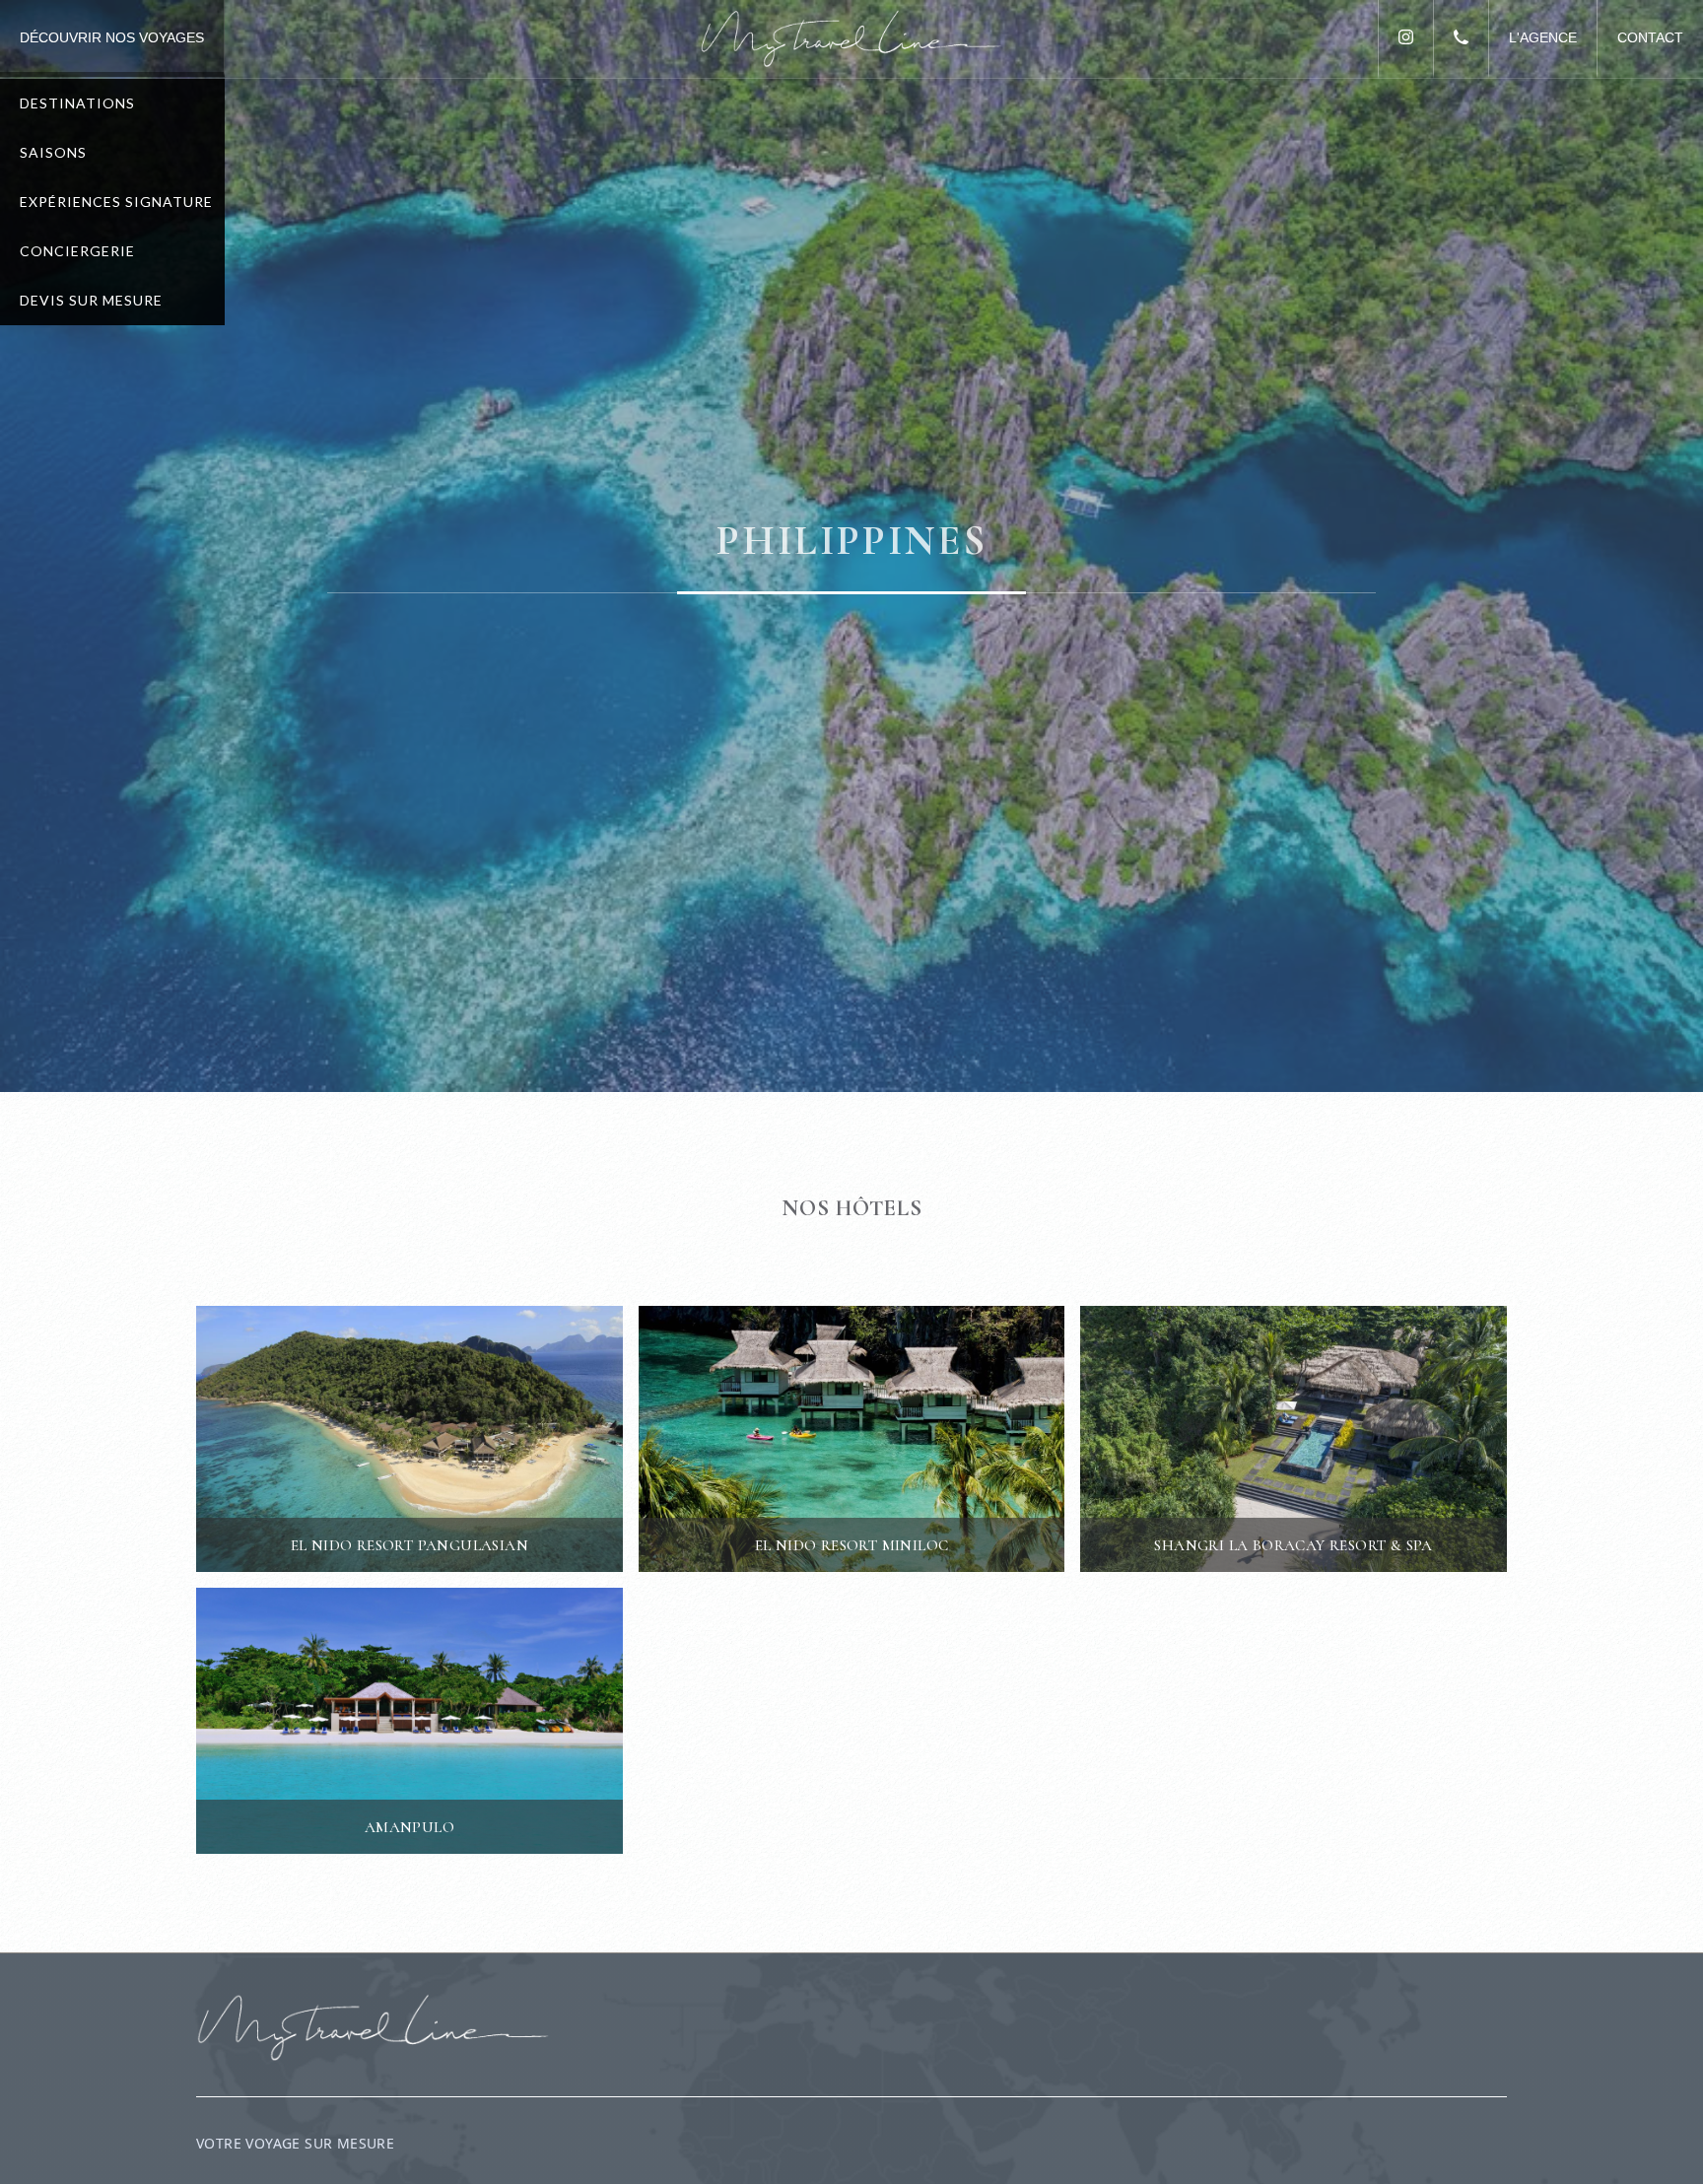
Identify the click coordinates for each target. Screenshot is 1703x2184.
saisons (53, 152)
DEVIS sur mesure (91, 300)
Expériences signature (116, 202)
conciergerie (77, 251)
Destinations (77, 103)
